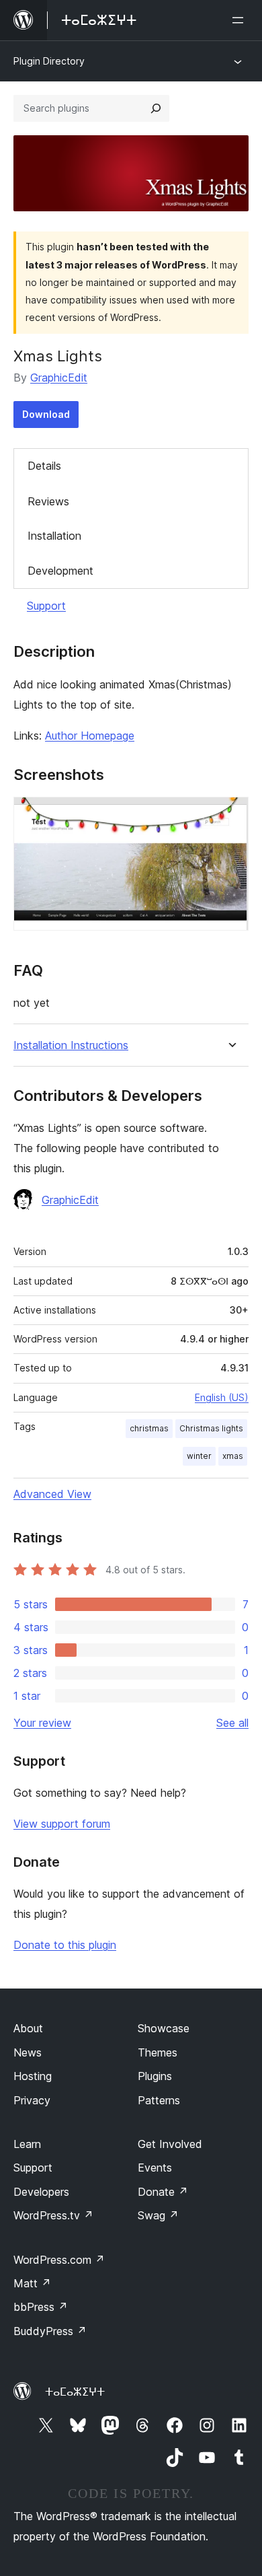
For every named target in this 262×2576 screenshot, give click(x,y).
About (28, 2028)
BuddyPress (50, 2331)
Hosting (33, 2076)
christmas (149, 1428)
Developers (41, 2192)
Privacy (32, 2100)
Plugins (155, 2076)
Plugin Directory (49, 61)
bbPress (41, 2307)
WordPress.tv (53, 2215)
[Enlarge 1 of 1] (230, 815)
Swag (158, 2215)
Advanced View (52, 1494)
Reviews (48, 501)
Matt (32, 2283)
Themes (158, 2052)
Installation (54, 536)
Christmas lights (211, 1428)
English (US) (222, 1397)
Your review (42, 1723)
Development (60, 571)
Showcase (164, 2028)
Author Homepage (90, 736)
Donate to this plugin (65, 1945)
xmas (233, 1456)
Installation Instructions (71, 1045)
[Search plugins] (156, 108)
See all (232, 1723)
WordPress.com (59, 2260)
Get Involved (170, 2144)
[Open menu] (241, 20)
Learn (27, 2144)
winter (199, 1456)
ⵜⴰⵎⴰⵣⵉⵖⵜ (75, 2392)
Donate (163, 2192)
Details (44, 466)
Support (46, 606)
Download (46, 414)
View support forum (62, 1824)
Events (155, 2168)
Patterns (159, 2100)
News (28, 2052)
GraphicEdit (59, 378)
